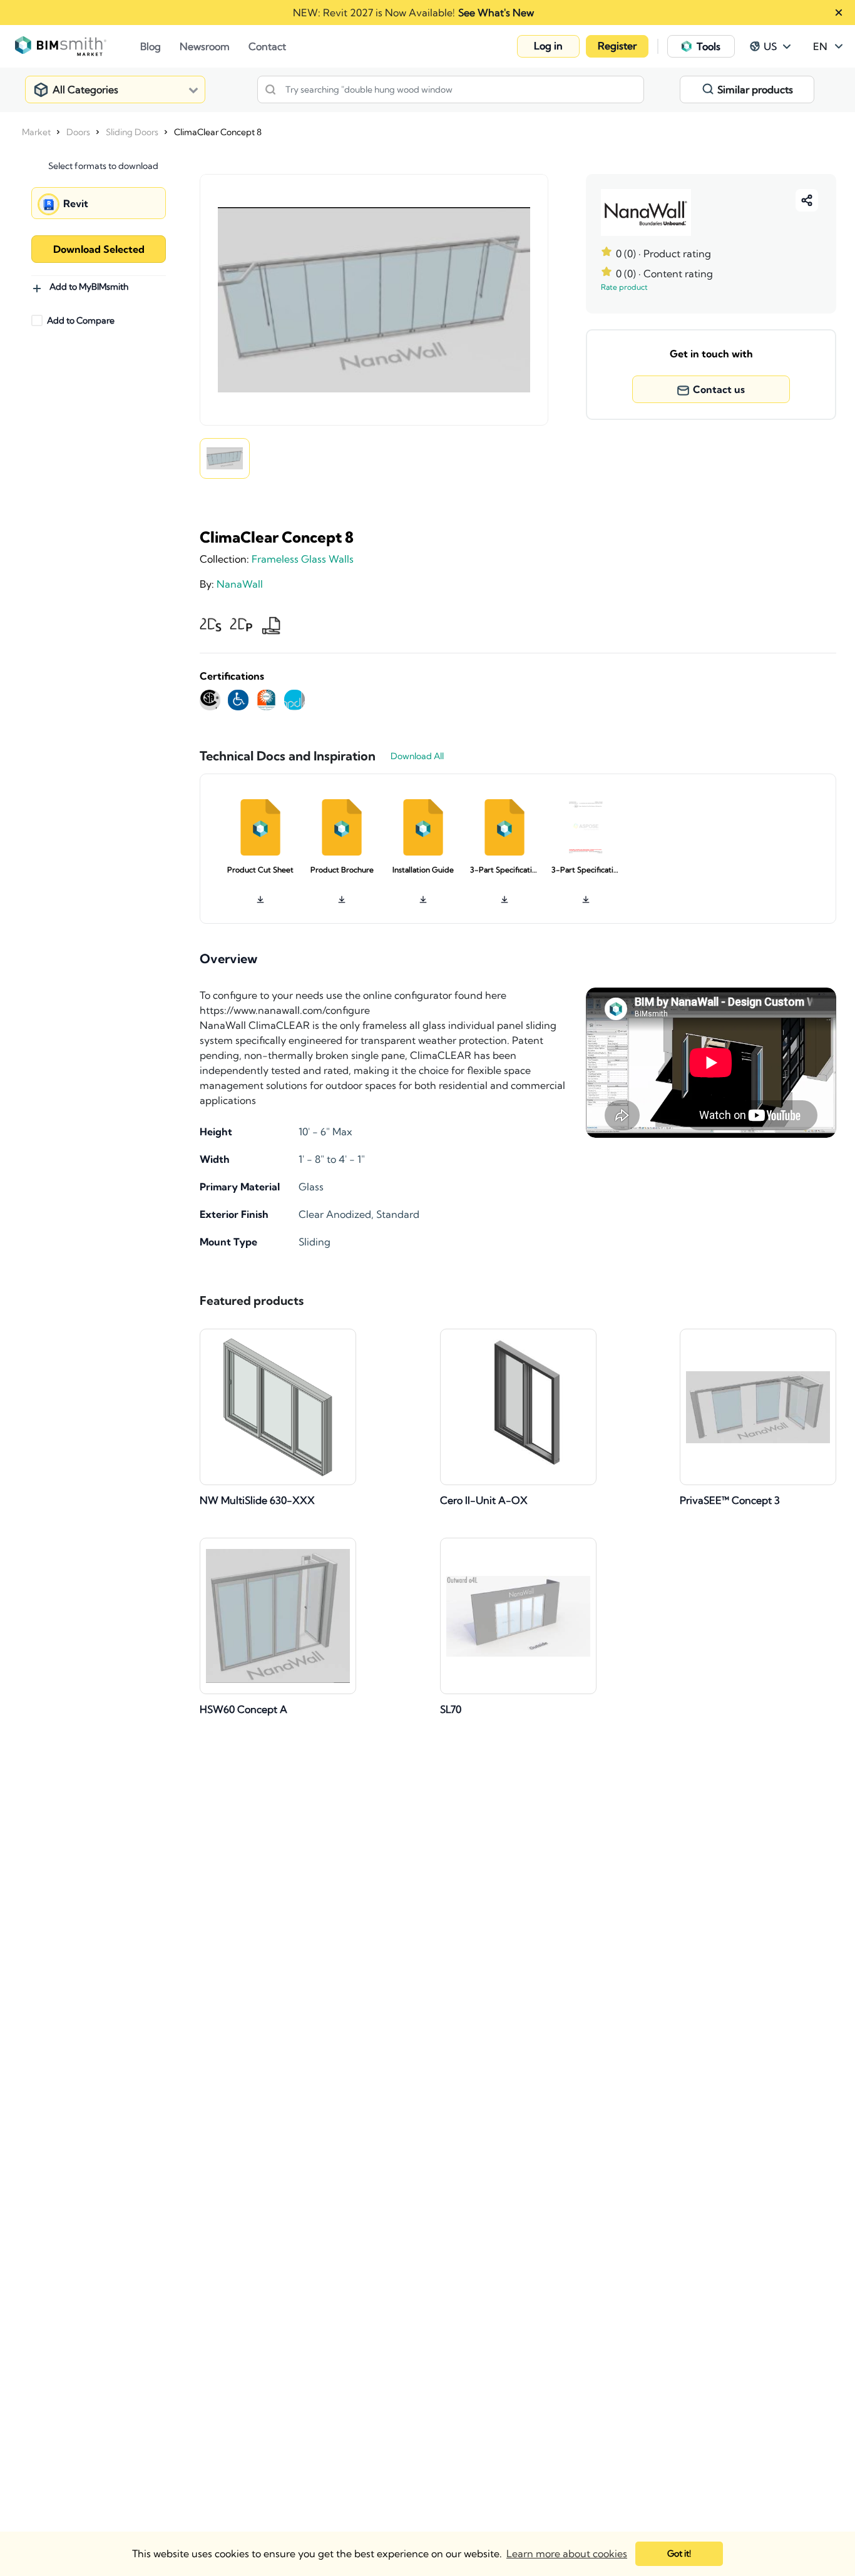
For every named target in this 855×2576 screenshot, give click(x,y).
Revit (76, 203)
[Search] (270, 89)
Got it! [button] (679, 2553)
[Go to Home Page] (78, 46)
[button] (548, 46)
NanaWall (240, 584)
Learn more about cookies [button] (567, 2553)
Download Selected (99, 249)
